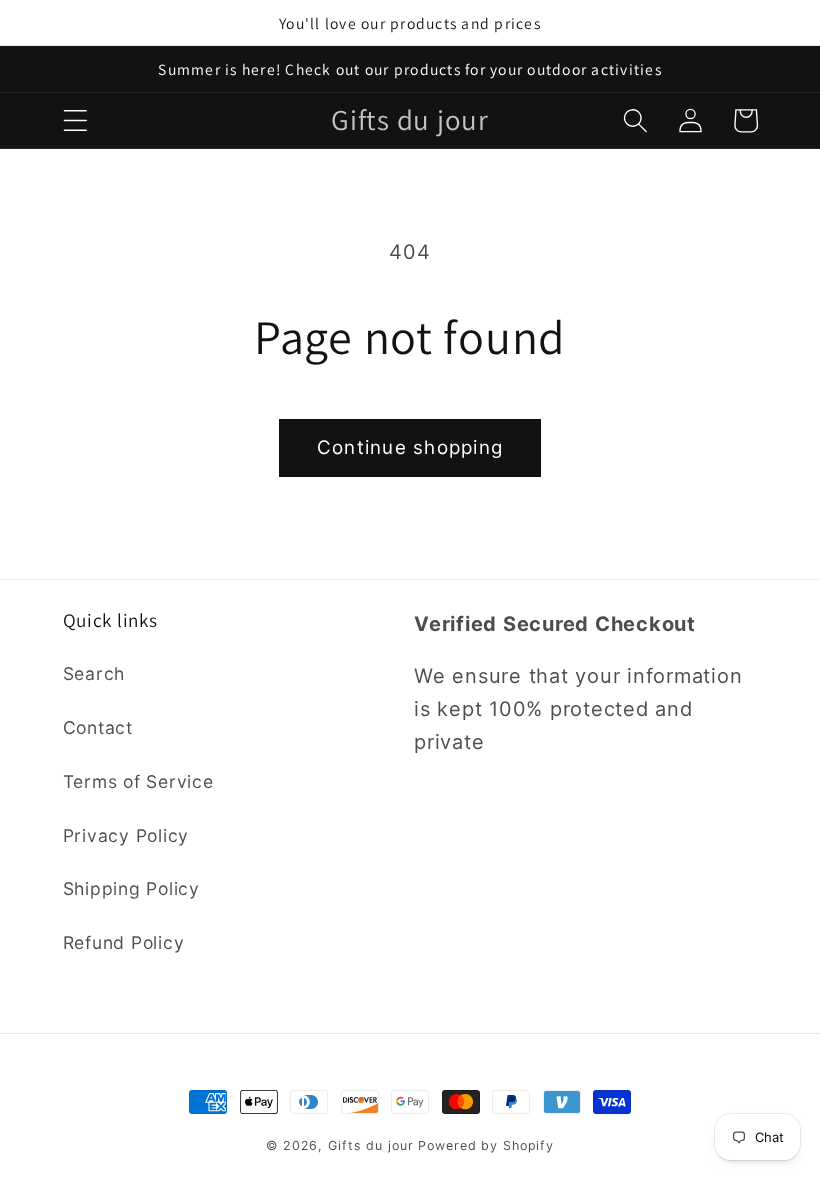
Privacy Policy (126, 835)
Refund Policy (124, 942)
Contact (98, 727)
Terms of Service (138, 781)
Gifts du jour (370, 1145)
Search (94, 673)
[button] (75, 120)
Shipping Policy (131, 888)
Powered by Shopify (486, 1145)
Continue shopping (410, 447)
